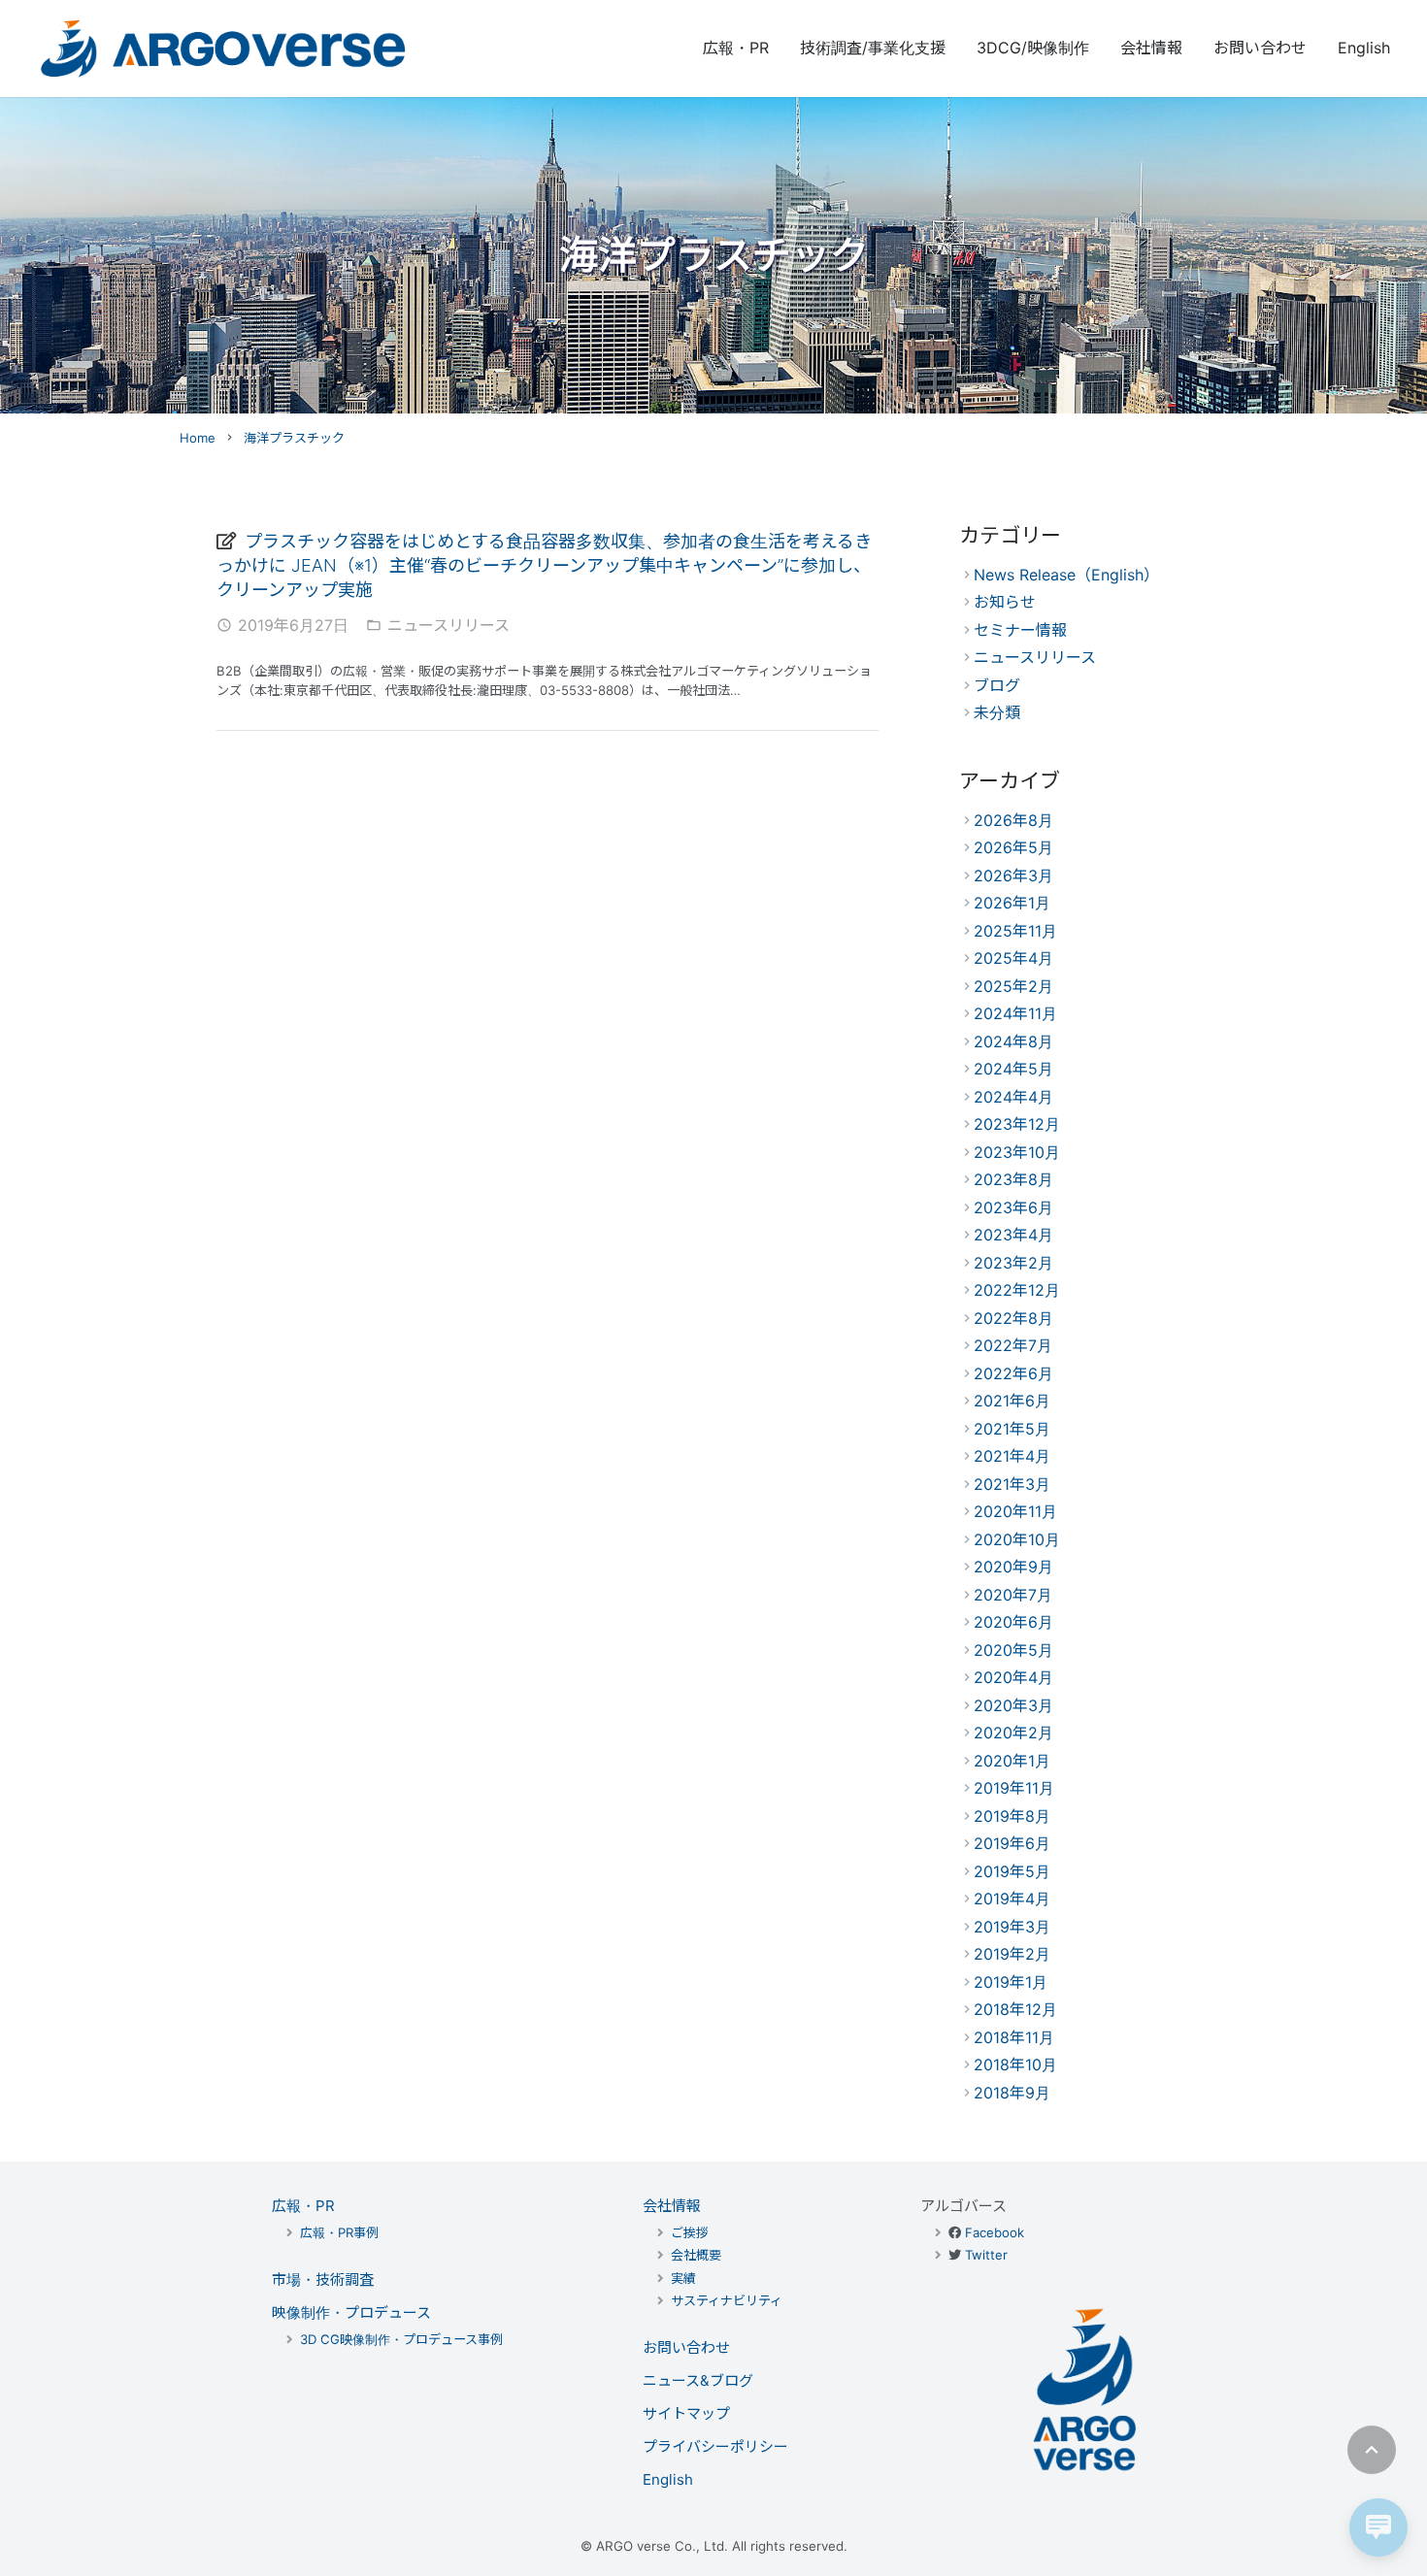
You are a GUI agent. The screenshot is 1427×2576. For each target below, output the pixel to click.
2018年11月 (1014, 2037)
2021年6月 (1012, 1401)
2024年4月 (1013, 1097)
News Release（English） (1066, 575)
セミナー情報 (1020, 630)
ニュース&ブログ (698, 2380)
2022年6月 (1013, 1373)
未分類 (997, 712)
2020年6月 (1013, 1622)
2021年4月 (1012, 1456)
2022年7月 (1013, 1345)
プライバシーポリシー (715, 2446)
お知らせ (1005, 602)
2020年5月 (1013, 1650)
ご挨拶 (690, 2232)
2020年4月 (1013, 1677)
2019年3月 (1012, 1927)
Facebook (995, 2232)
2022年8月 (1013, 1318)
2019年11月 (1014, 1788)
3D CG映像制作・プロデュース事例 (401, 2339)
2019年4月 (1012, 1899)
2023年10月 (1017, 1152)
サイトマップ (686, 2413)
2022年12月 (1017, 1290)
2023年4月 (1013, 1235)
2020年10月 (1017, 1539)
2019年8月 (1012, 1816)
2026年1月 (1012, 903)
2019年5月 (1012, 1871)
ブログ (997, 685)
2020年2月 (1013, 1733)
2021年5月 (1012, 1429)
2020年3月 (1013, 1705)
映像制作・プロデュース (351, 2312)
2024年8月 (1013, 1041)
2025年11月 (1015, 931)
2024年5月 (1013, 1069)
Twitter (986, 2255)
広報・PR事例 (339, 2232)
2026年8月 (1013, 820)
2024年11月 (1015, 1013)
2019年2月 (1012, 1954)
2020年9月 (1013, 1567)
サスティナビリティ (727, 2300)
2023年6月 (1013, 1207)
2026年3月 (1013, 875)
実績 (683, 2278)
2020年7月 (1013, 1595)
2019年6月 (1012, 1843)
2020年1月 (1012, 1761)
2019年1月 (1011, 1982)
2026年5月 (1013, 847)
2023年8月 (1013, 1179)
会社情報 (672, 2206)
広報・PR (303, 2206)
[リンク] (223, 49)
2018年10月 (1015, 2064)
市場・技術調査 (323, 2279)
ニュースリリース (448, 625)
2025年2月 (1013, 986)
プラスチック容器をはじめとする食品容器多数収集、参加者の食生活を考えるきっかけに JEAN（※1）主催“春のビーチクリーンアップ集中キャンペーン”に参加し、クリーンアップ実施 (544, 565)
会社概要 (696, 2255)
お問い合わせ (686, 2347)
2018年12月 (1015, 2009)
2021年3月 (1012, 1484)
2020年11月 (1015, 1511)
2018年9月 (1012, 2093)
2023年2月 (1013, 1263)
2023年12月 (1017, 1124)
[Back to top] (1372, 2450)
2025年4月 (1013, 958)
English (668, 2479)
